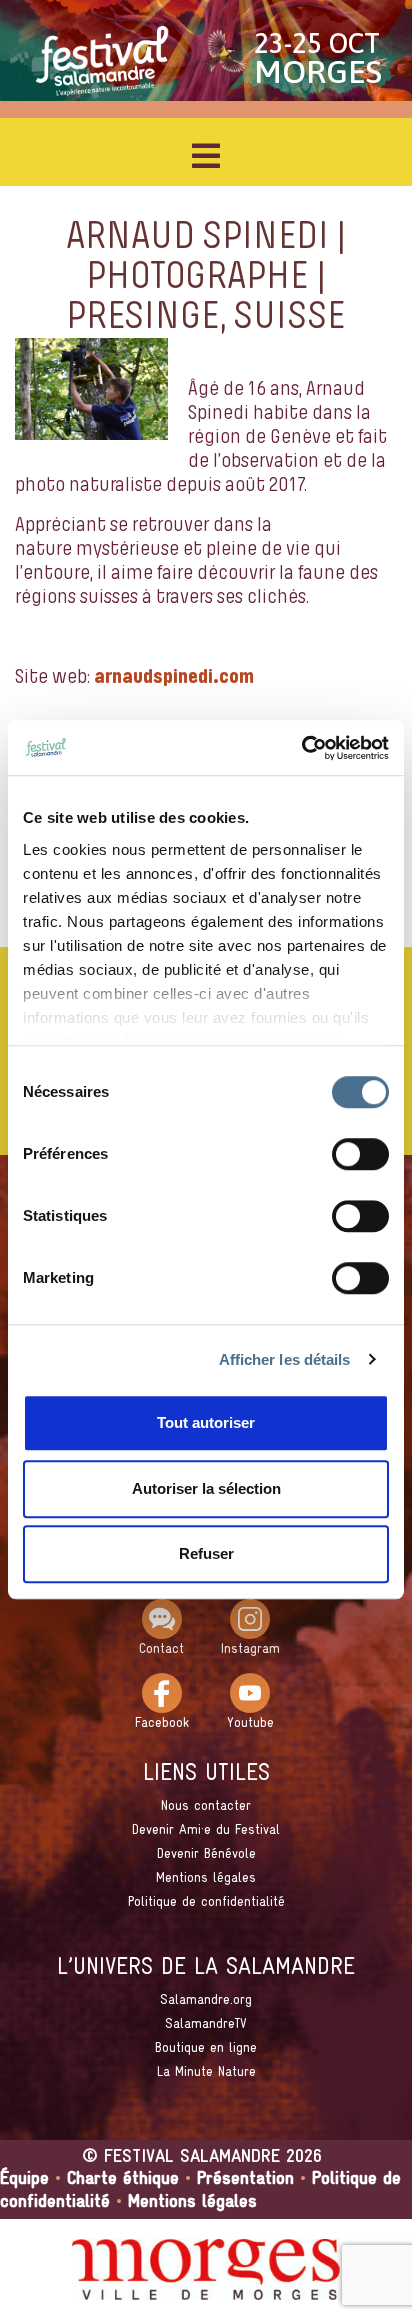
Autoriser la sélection (206, 1488)
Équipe (24, 2179)
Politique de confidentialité (206, 1902)
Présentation (245, 2179)
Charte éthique (123, 2179)
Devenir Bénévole (206, 1854)
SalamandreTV (206, 2024)
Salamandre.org (206, 2000)
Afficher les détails (285, 1359)
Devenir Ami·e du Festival (206, 1830)
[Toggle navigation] (206, 156)
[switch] (360, 1154)
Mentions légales (206, 1878)
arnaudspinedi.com (174, 678)
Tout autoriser (206, 1422)
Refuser (206, 1553)
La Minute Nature (206, 2072)
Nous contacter (206, 1806)
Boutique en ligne (206, 2048)
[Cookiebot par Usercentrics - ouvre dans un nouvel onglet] (301, 748)
